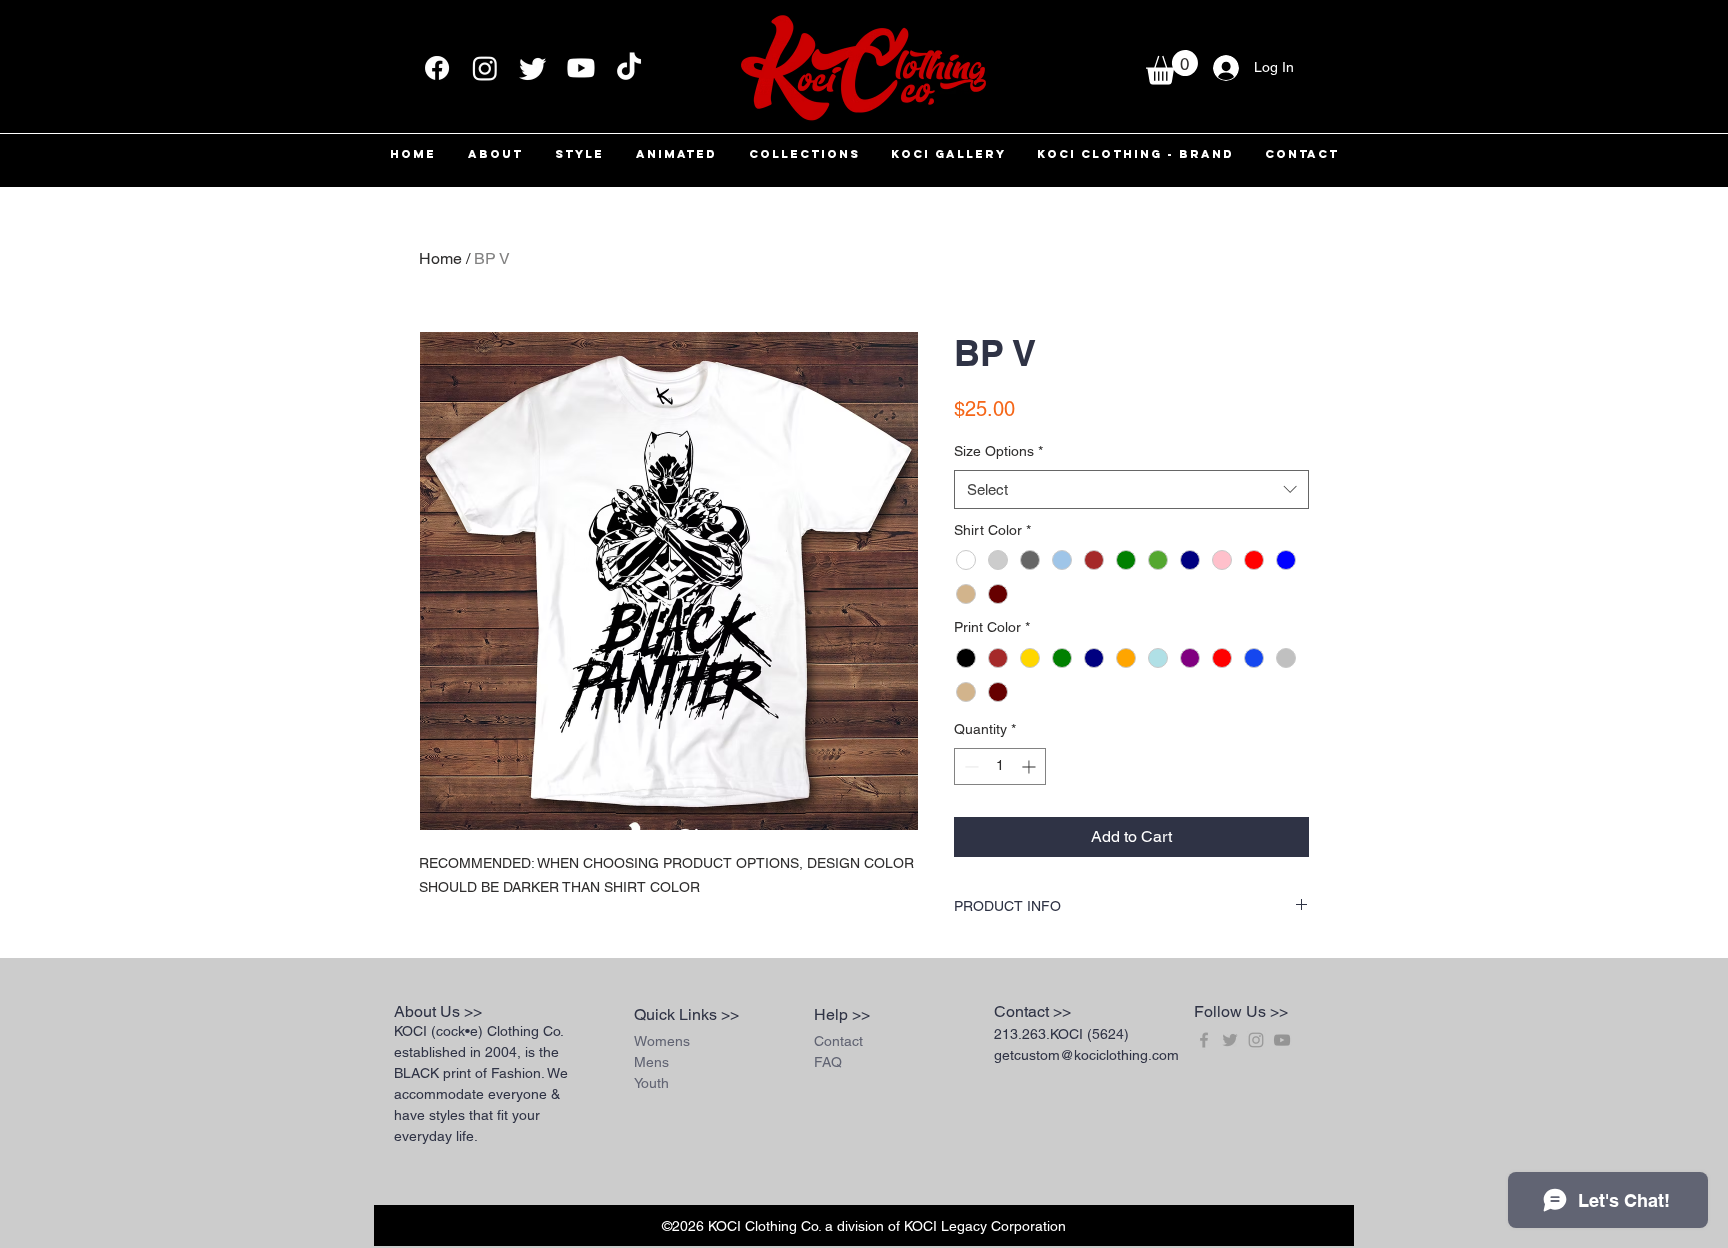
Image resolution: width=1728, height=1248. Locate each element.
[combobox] (1131, 489)
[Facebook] (437, 68)
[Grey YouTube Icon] (1282, 1040)
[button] (1172, 67)
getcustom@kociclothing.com (1086, 1055)
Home (440, 258)
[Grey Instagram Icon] (1256, 1040)
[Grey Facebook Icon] (1204, 1040)
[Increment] (1030, 766)
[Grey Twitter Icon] (1230, 1040)
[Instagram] (485, 68)
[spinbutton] (1000, 766)
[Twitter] (533, 68)
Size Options (998, 451)
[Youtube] (581, 68)
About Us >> (438, 1011)
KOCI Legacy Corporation (985, 1226)
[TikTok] (629, 68)
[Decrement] (969, 766)
